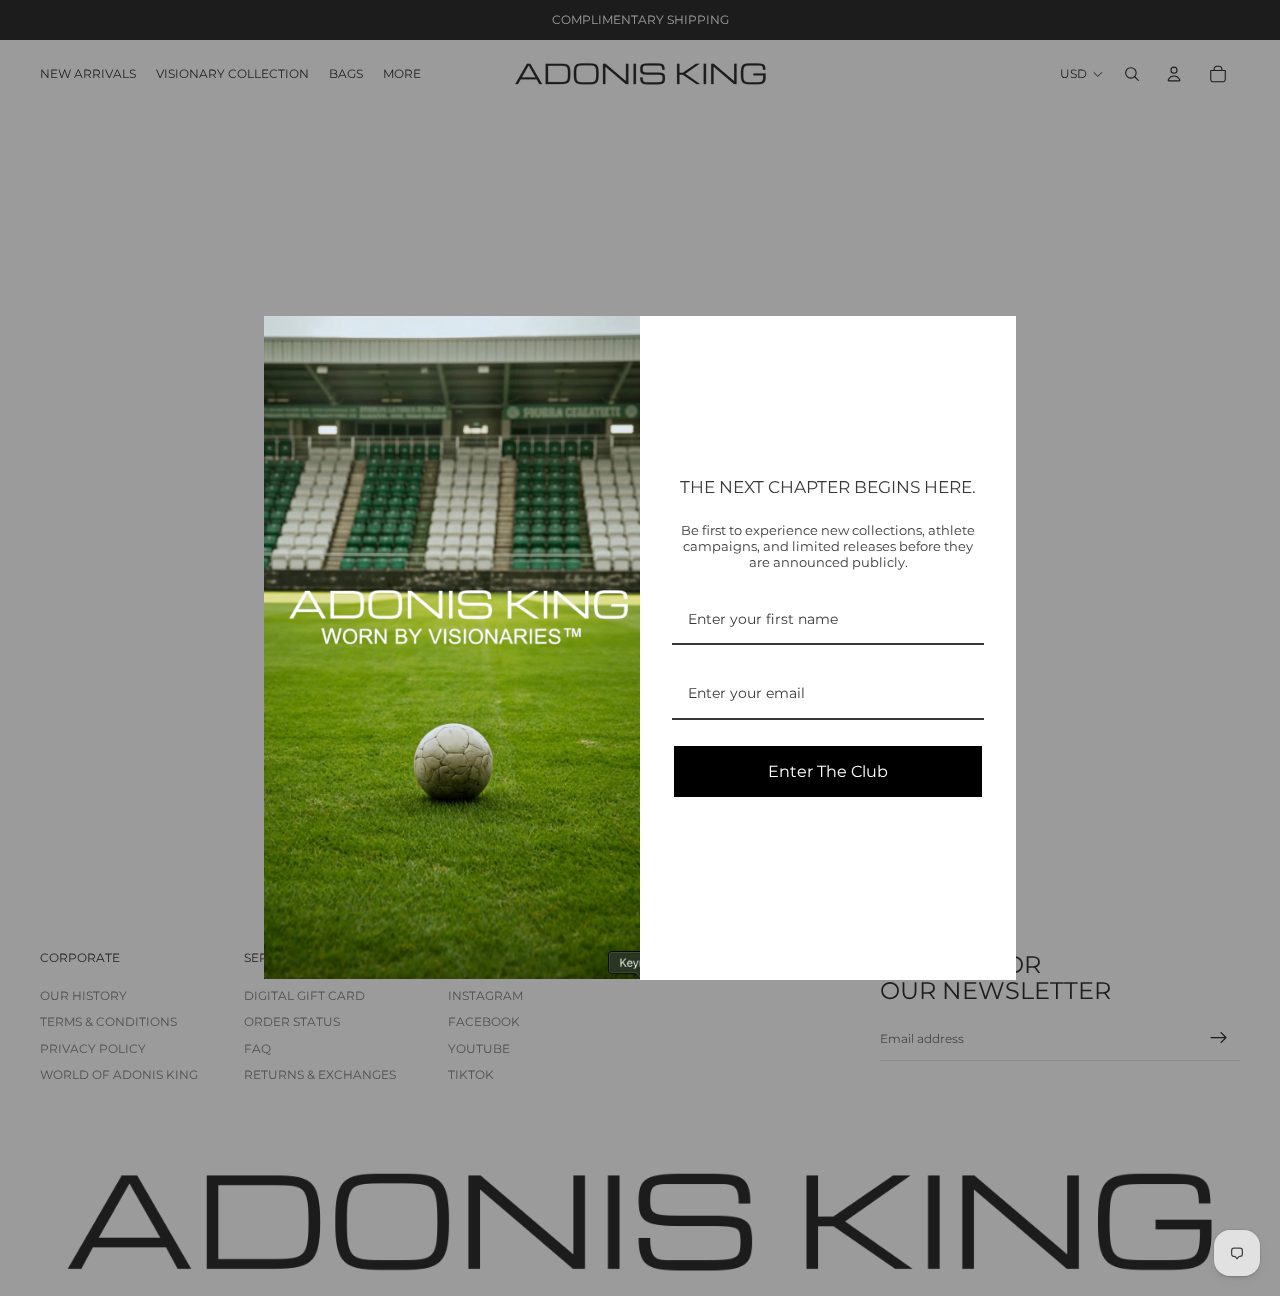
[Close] (992, 340)
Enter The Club (828, 771)
